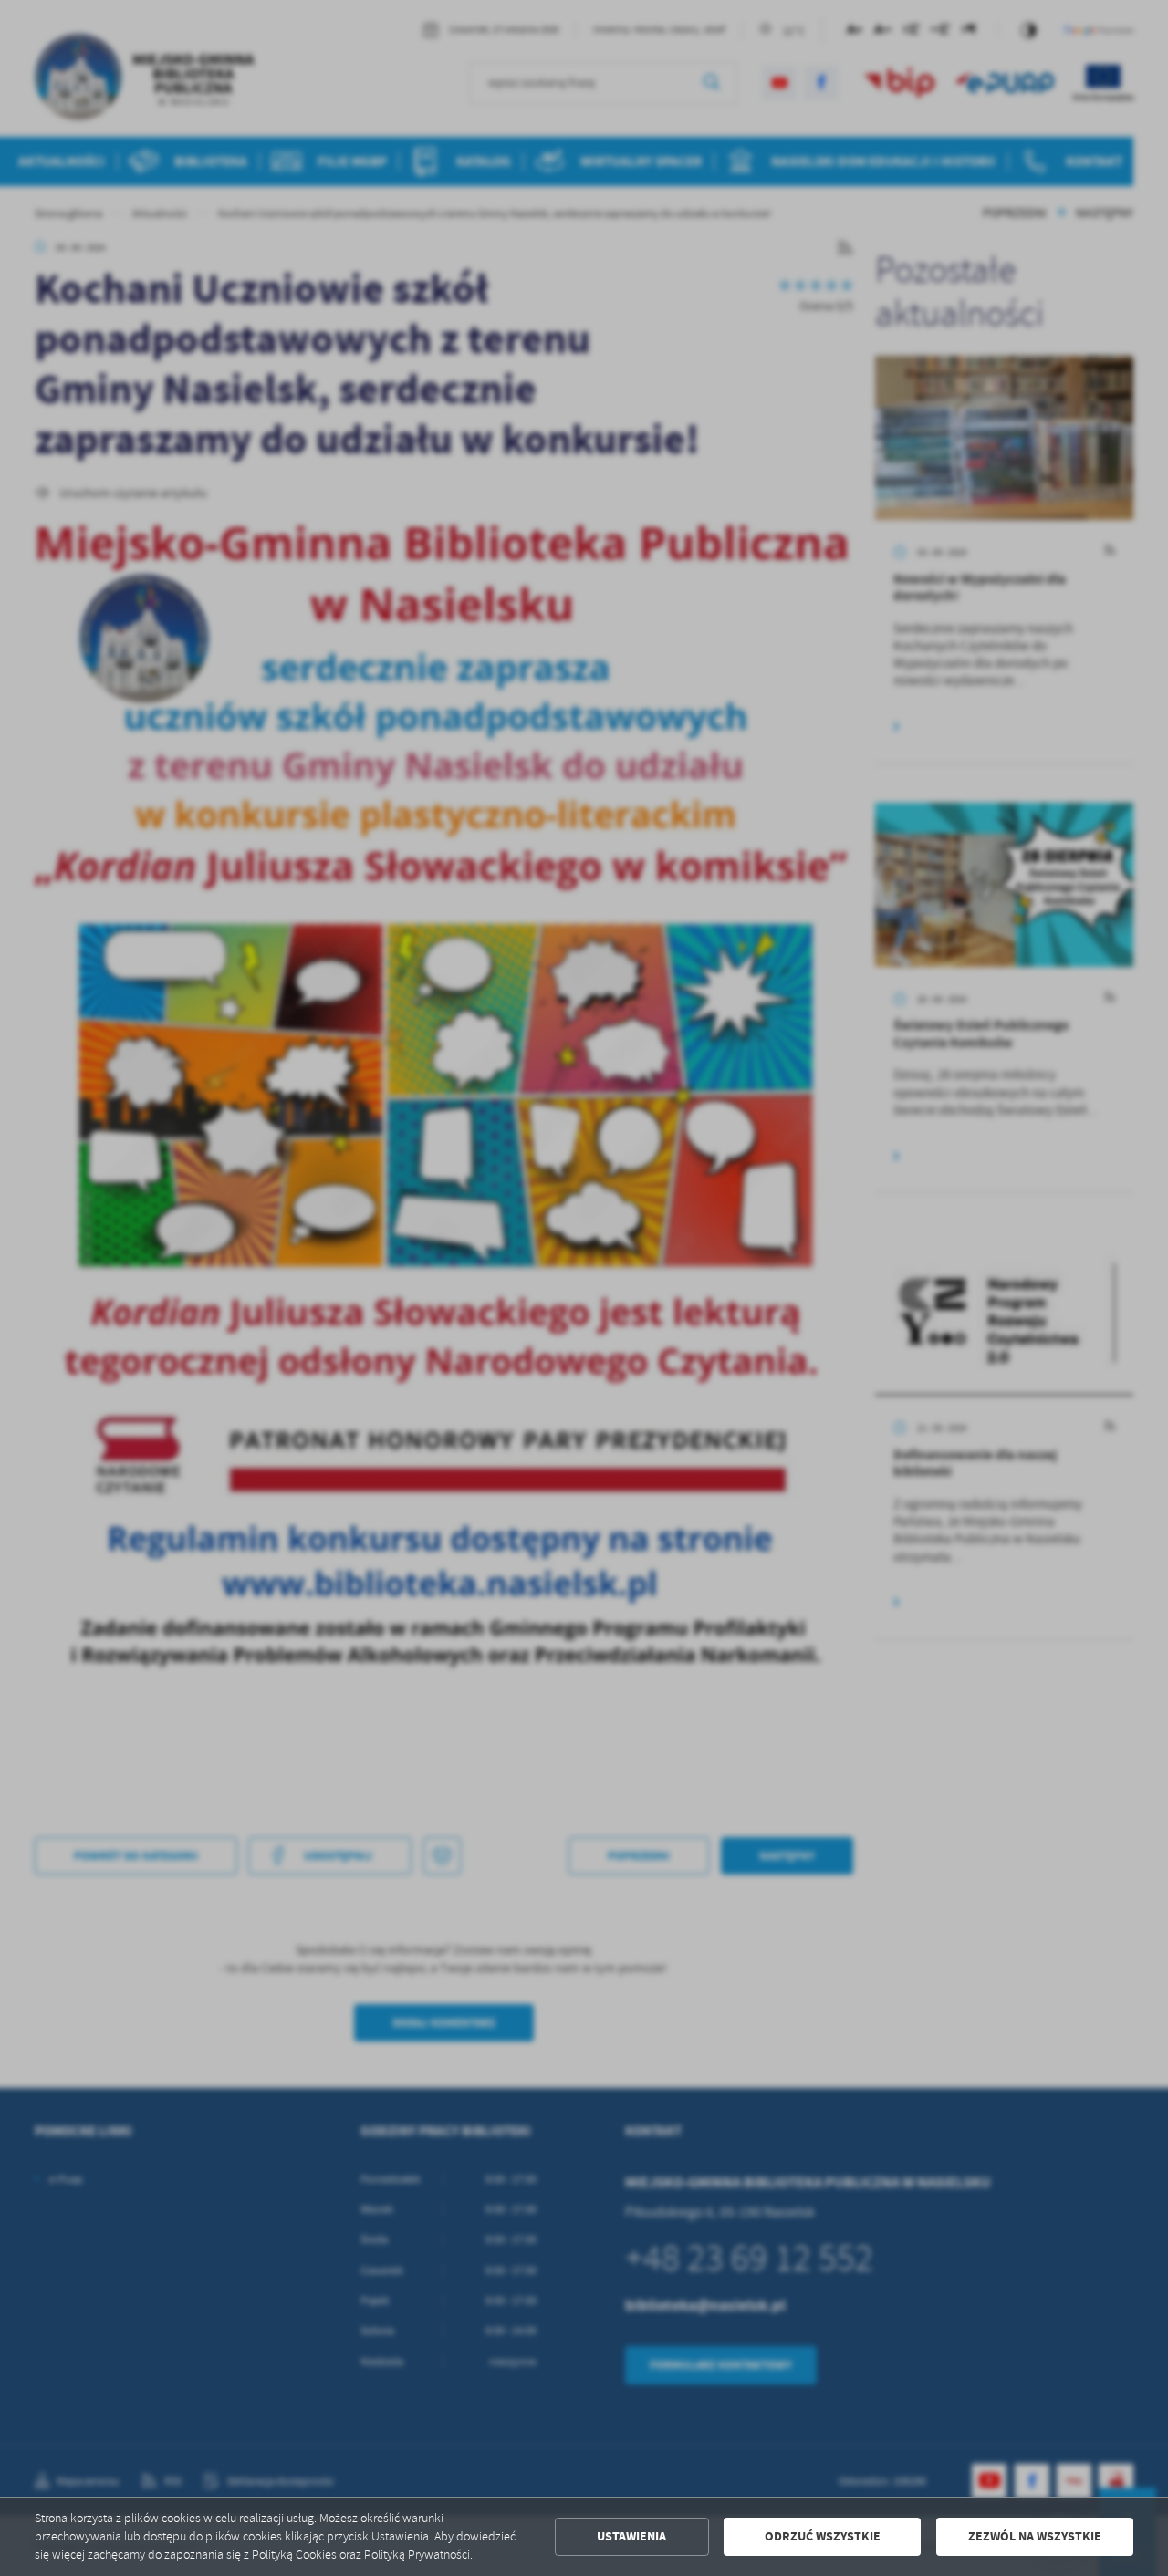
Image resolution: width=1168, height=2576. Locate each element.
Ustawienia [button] (631, 2536)
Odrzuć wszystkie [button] (823, 2536)
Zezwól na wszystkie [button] (1035, 2536)
